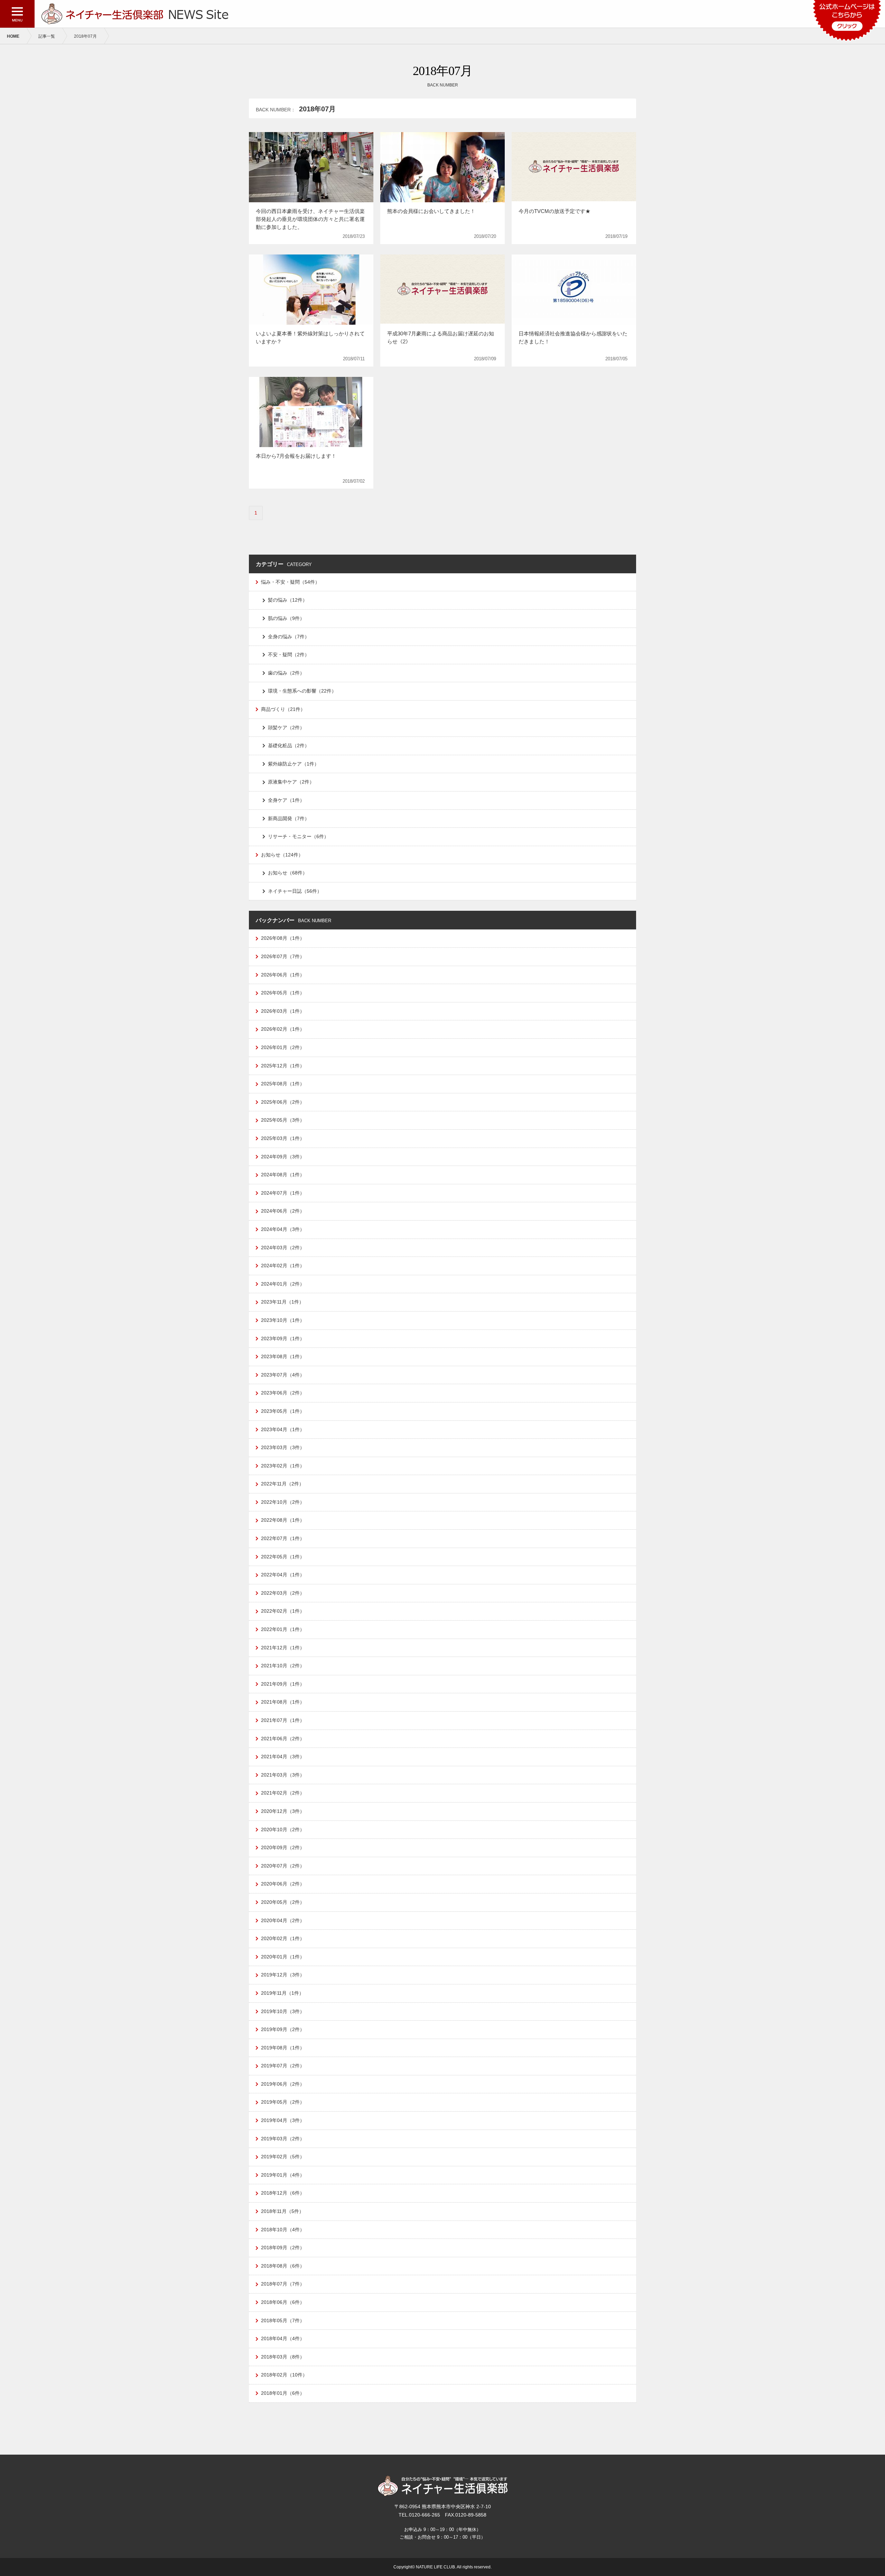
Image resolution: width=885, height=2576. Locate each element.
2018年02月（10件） (284, 2375)
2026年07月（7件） (283, 956)
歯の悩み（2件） (286, 673)
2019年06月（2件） (283, 2084)
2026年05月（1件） (283, 993)
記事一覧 (47, 36)
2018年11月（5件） (282, 2211)
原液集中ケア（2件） (291, 782)
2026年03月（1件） (283, 1011)
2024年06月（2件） (283, 1211)
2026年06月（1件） (283, 975)
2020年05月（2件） (283, 1902)
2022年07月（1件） (283, 1538)
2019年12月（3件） (283, 1975)
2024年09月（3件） (283, 1157)
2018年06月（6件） (283, 2302)
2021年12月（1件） (283, 1648)
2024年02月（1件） (283, 1266)
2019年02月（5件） (283, 2157)
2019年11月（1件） (282, 1993)
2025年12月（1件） (283, 1066)
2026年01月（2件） (283, 1047)
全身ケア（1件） (286, 800)
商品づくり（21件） (283, 709)
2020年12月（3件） (283, 1811)
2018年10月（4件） (283, 2230)
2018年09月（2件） (283, 2248)
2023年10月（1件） (283, 1320)
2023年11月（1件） (282, 1302)
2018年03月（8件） (283, 2357)
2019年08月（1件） (283, 2048)
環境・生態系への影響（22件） (302, 691)
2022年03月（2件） (283, 1593)
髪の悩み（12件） (288, 600)
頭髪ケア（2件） (286, 728)
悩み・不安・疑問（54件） (290, 582)
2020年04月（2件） (283, 1920)
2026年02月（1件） (283, 1029)
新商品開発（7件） (289, 818)
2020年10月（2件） (283, 1829)
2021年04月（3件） (283, 1757)
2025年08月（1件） (283, 1084)
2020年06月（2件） (283, 1884)
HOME (13, 36)
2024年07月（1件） (283, 1193)
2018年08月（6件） (283, 2266)
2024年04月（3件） (283, 1229)
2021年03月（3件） (283, 1775)
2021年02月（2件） (283, 1793)
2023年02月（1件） (283, 1466)
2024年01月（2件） (283, 1284)
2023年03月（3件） (283, 1447)
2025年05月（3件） (283, 1120)
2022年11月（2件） (282, 1484)
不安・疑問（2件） (289, 655)
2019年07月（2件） (283, 2066)
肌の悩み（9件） (286, 618)
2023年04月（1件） (283, 1429)
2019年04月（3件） (283, 2120)
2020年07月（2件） (283, 1866)
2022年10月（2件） (283, 1502)
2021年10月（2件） (283, 1666)
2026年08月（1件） (283, 938)
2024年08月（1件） (283, 1175)
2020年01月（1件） (283, 1957)
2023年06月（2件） (283, 1393)
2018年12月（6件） (283, 2193)
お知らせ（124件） (282, 855)
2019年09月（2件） (283, 2029)
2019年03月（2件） (283, 2139)
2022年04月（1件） (283, 1575)
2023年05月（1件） (283, 1411)
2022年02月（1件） (283, 1611)
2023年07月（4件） (283, 1375)
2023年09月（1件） (283, 1338)
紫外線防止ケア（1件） (294, 764)
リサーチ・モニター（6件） (298, 836)
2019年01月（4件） (283, 2175)
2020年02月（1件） (283, 1938)
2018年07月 (85, 36)
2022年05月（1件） (283, 1557)
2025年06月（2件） (283, 1102)
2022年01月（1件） (283, 1629)
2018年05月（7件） (283, 2320)
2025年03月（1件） (283, 1138)
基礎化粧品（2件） (289, 745)
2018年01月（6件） (283, 2393)
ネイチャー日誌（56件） (295, 891)
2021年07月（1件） (283, 1720)
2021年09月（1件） (283, 1684)
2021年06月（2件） (283, 1739)
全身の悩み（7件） (289, 637)
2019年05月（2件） (283, 2102)
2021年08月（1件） (283, 1702)
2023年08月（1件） (283, 1356)
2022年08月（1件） (283, 1520)
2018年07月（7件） (283, 2284)
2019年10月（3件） (283, 2011)
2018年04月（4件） (283, 2338)
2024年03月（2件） (283, 1248)
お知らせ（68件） (288, 873)
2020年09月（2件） (283, 1847)
